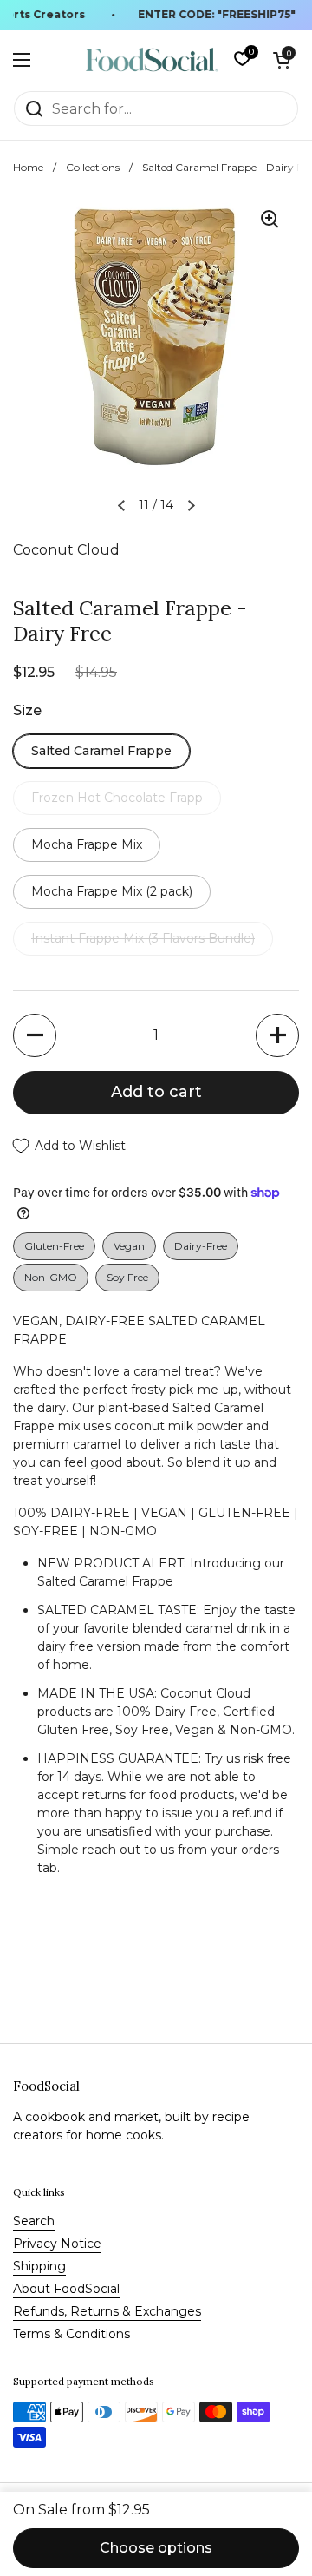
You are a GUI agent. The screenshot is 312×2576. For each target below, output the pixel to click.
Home (28, 167)
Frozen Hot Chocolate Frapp (117, 798)
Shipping (39, 2266)
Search (34, 2221)
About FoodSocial (66, 2289)
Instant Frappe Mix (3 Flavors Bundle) (143, 938)
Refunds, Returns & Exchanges (107, 2311)
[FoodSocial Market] (152, 60)
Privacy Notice (57, 2244)
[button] (282, 60)
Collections (93, 167)
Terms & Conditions (71, 2334)
